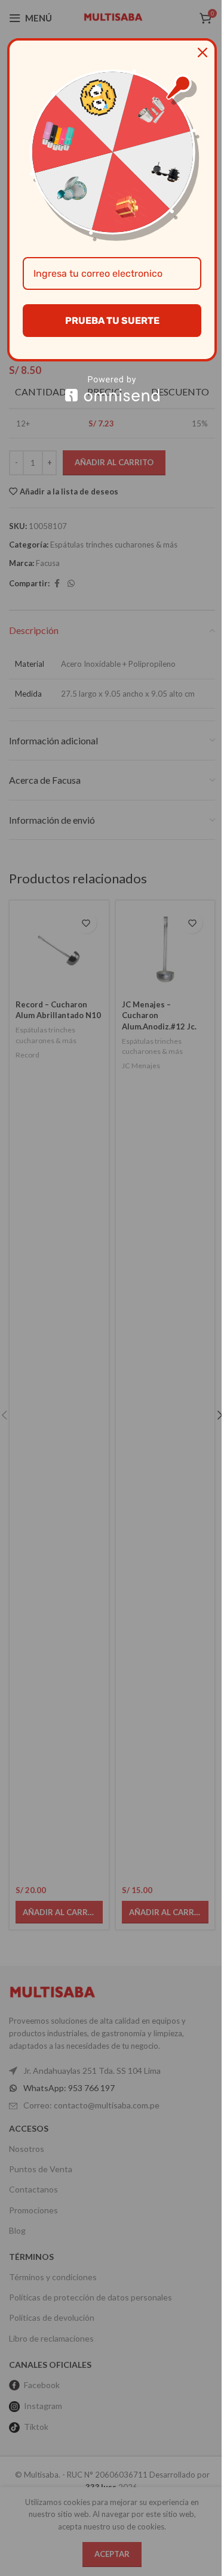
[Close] (202, 52)
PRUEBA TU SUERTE (112, 321)
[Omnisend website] (112, 389)
